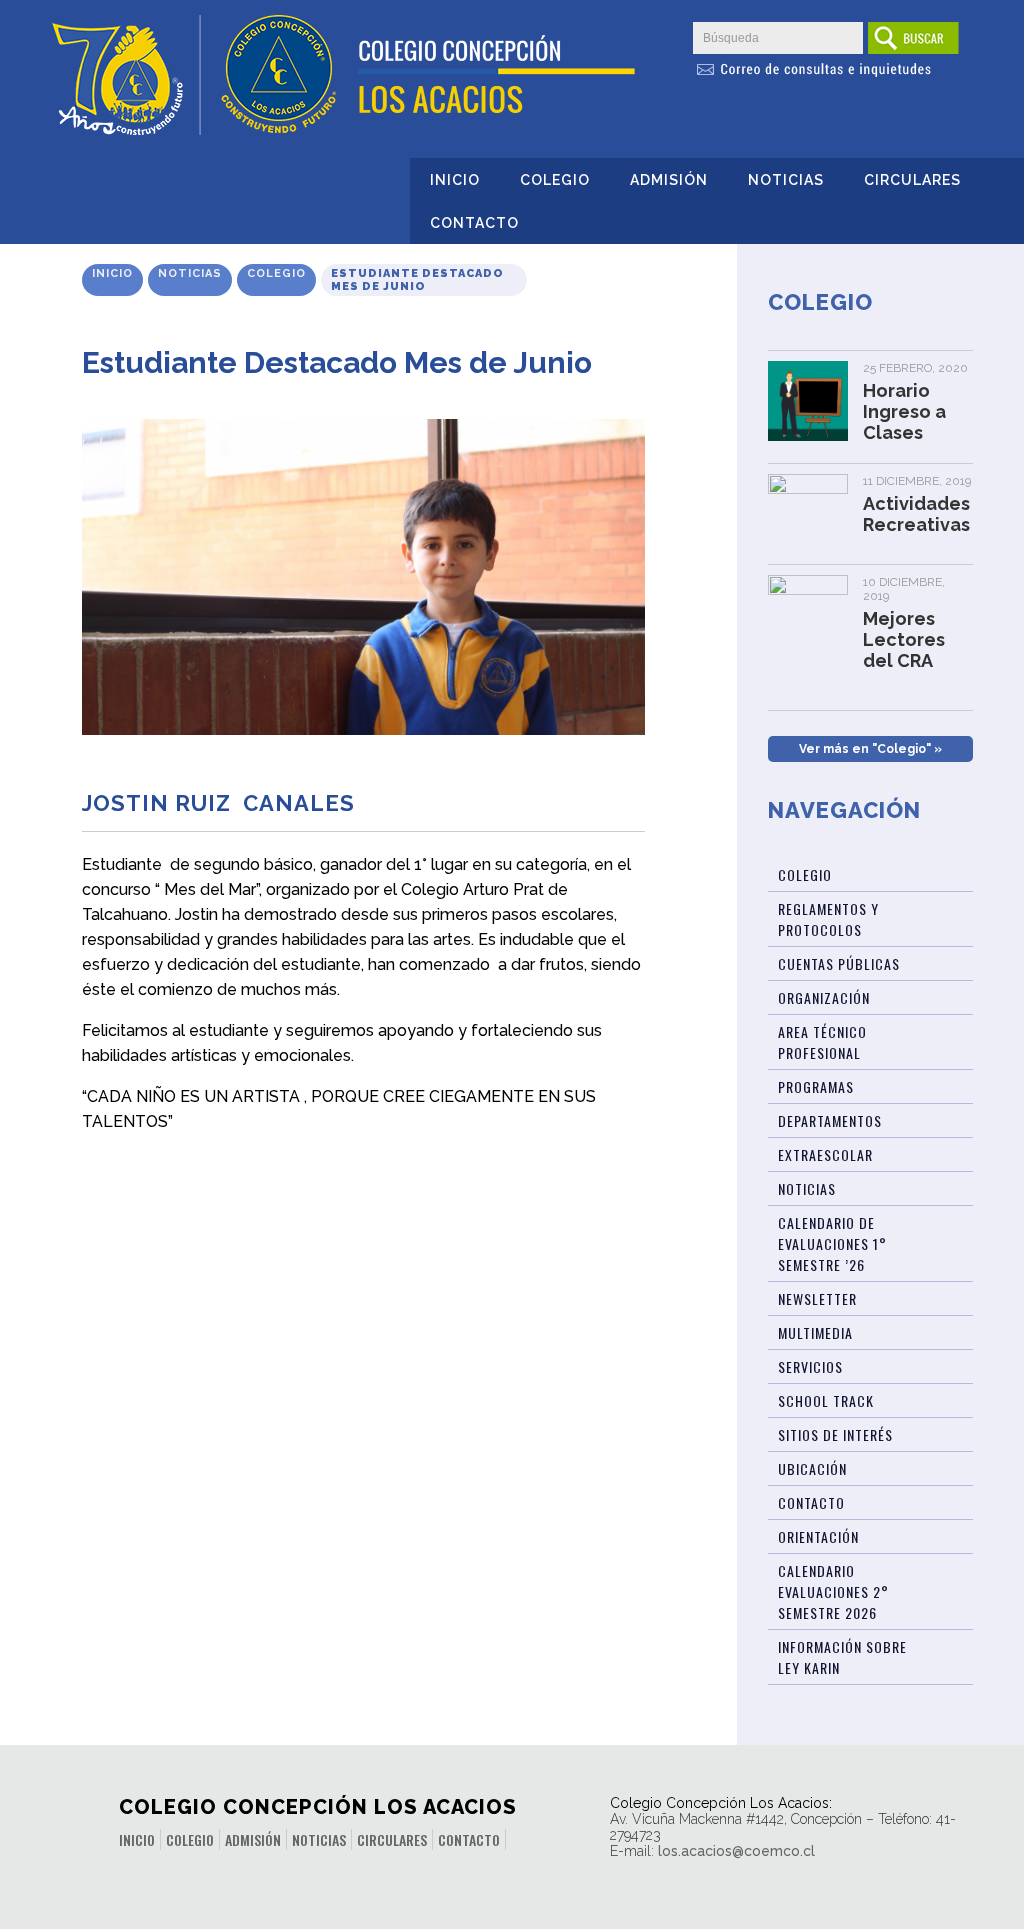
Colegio (555, 180)
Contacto (474, 223)
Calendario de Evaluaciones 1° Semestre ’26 (832, 1243)
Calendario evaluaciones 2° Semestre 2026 (833, 1591)
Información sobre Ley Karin (842, 1657)
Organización (824, 997)
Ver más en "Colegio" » (870, 749)
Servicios (810, 1366)
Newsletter (817, 1298)
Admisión (669, 180)
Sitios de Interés (835, 1434)
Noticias (786, 180)
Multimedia (815, 1332)
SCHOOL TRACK (826, 1400)
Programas (816, 1086)
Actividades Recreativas (916, 514)
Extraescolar (825, 1154)
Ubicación (812, 1468)
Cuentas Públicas (839, 963)
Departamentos (830, 1120)
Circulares (912, 180)
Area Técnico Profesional (822, 1042)
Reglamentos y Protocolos (828, 919)
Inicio (455, 180)
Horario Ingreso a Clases (904, 411)
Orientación (818, 1536)
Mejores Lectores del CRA (904, 639)
